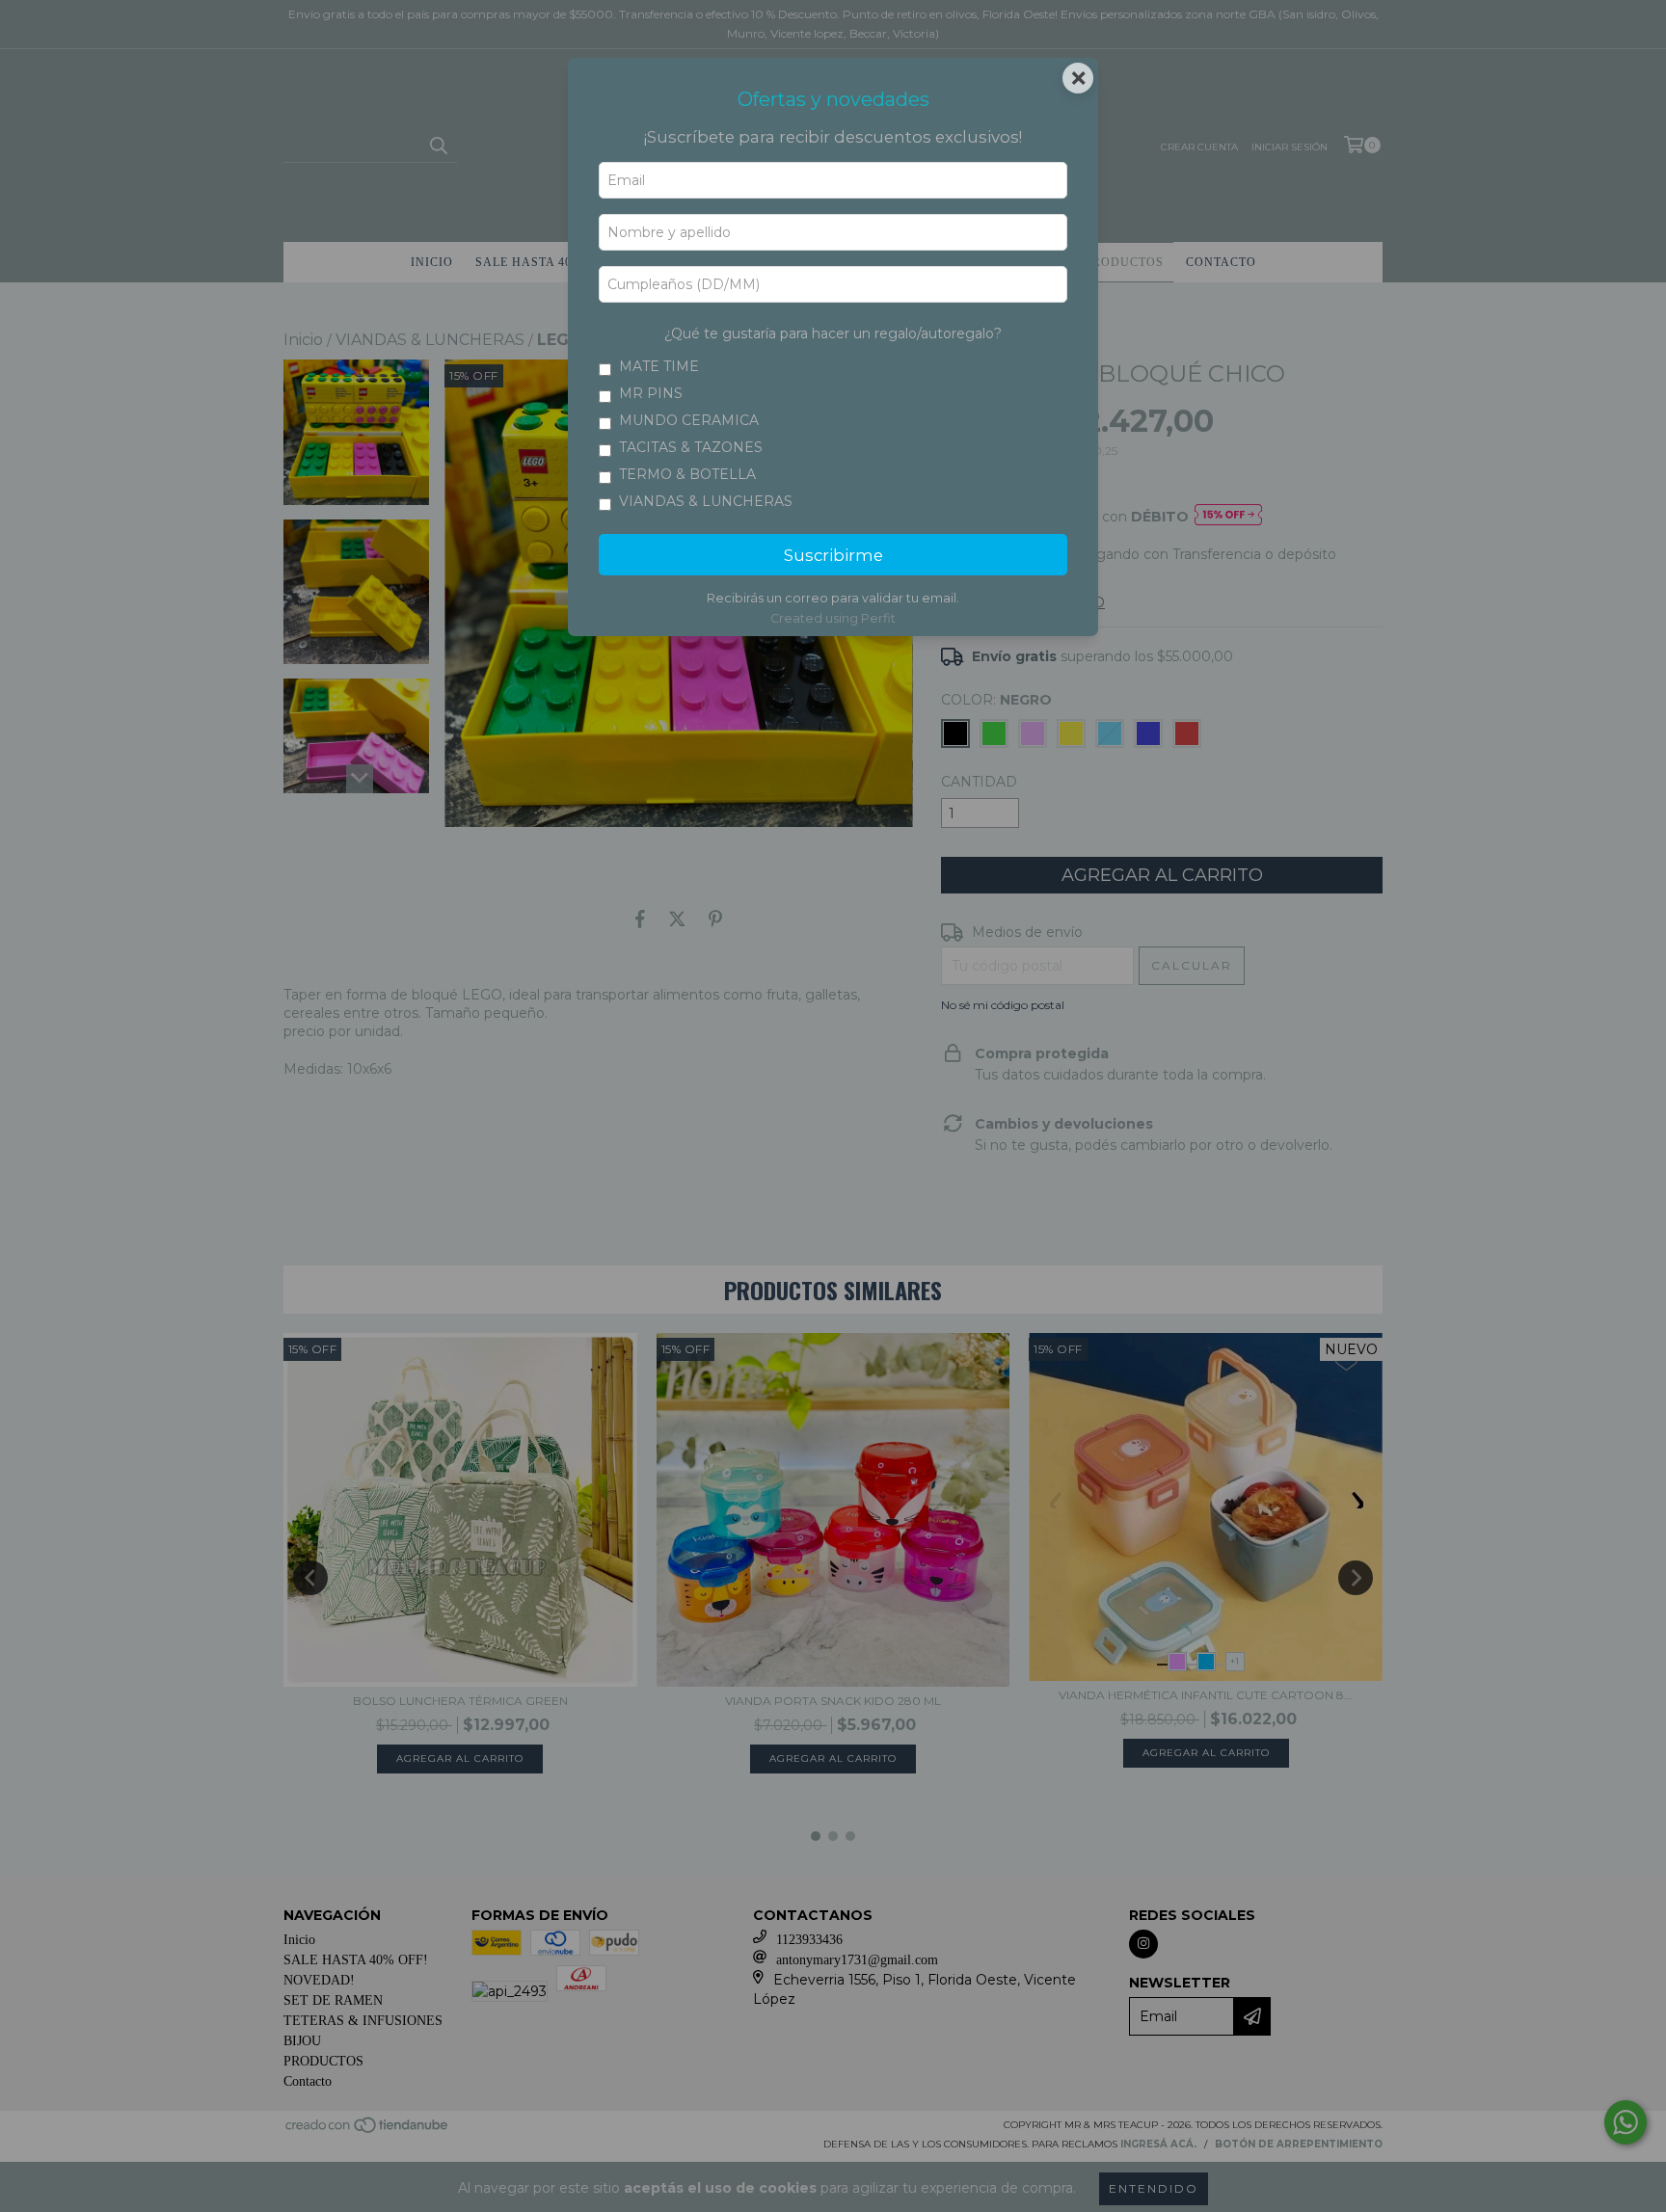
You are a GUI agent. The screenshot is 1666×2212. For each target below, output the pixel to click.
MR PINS (651, 393)
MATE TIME (659, 366)
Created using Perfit (833, 618)
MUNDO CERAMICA (689, 420)
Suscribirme (833, 555)
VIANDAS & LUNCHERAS (706, 501)
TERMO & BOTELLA (687, 474)
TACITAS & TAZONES (691, 447)
